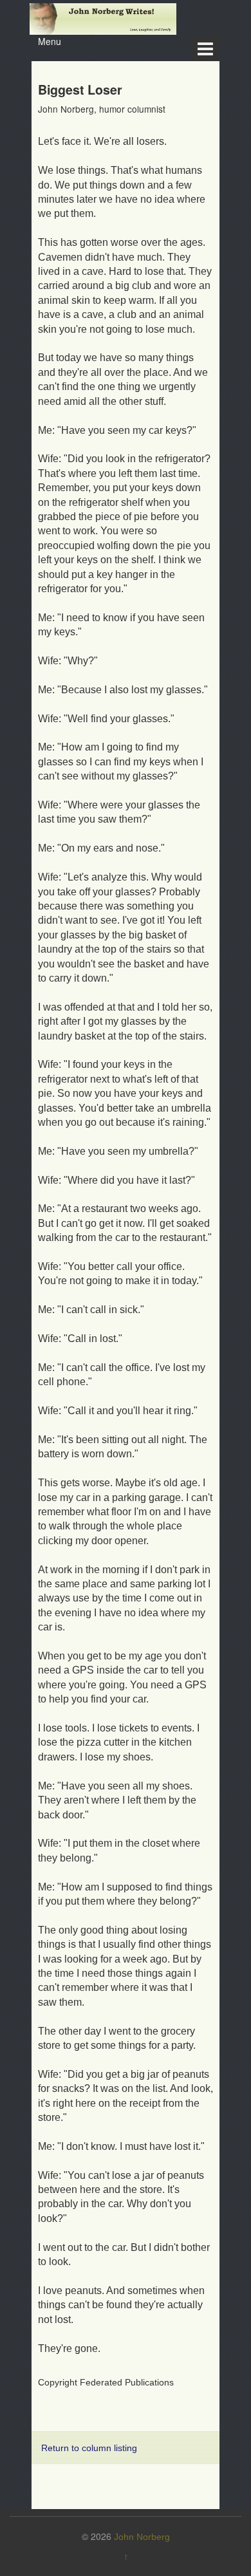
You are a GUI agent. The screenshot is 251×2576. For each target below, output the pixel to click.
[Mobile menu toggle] (205, 48)
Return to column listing (89, 2448)
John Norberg (142, 2537)
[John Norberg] (103, 18)
